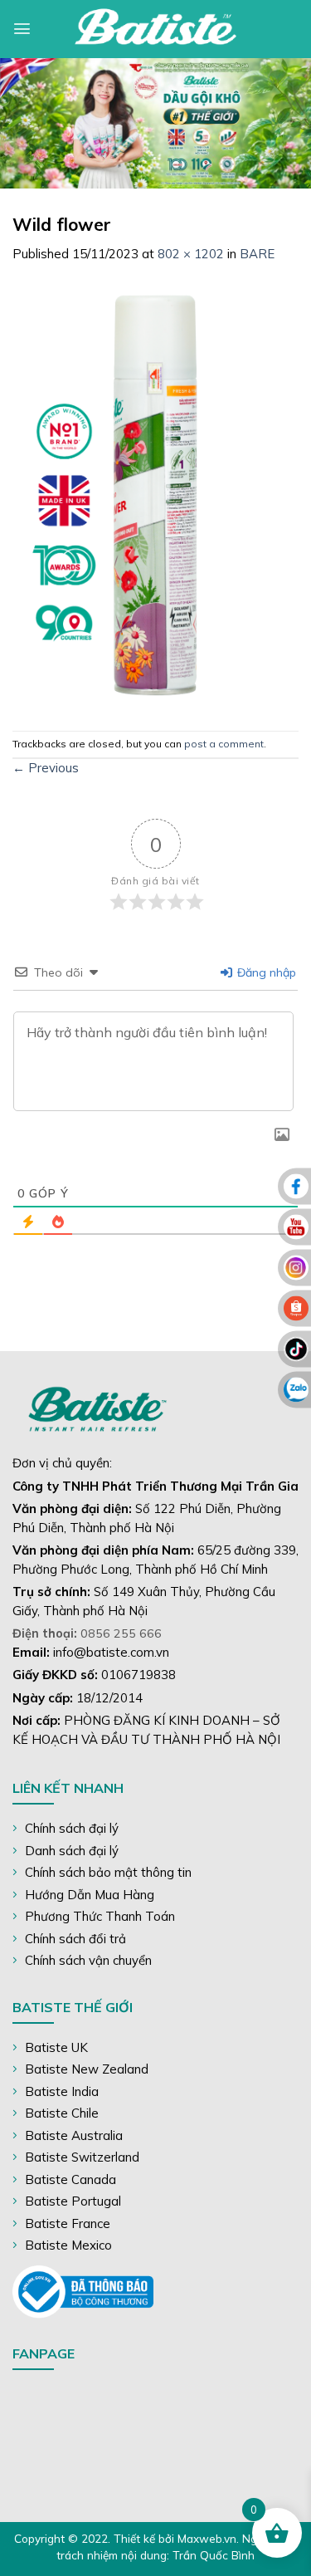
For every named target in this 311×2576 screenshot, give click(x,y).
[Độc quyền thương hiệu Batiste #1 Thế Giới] (156, 29)
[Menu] (22, 29)
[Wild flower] (155, 495)
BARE (257, 254)
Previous (46, 768)
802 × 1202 (191, 254)
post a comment (224, 744)
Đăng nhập (265, 972)
